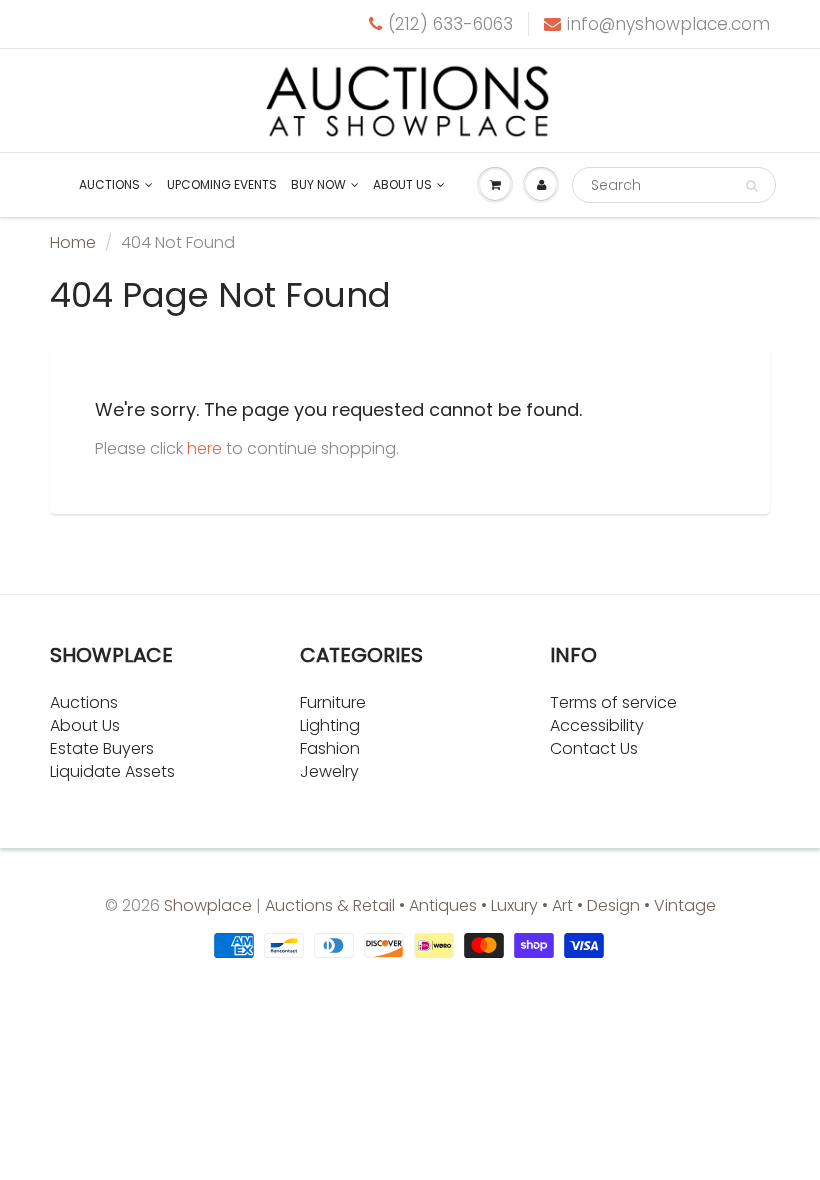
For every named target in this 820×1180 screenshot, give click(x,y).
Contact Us (594, 748)
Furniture (333, 702)
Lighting (330, 725)
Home (73, 242)
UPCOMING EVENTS (222, 184)
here (204, 448)
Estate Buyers (102, 748)
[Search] (751, 186)
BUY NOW (318, 184)
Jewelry (329, 771)
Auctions (109, 184)
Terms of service (613, 702)
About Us (85, 725)
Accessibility (597, 725)
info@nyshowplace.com (668, 24)
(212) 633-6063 (450, 24)
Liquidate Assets (112, 771)
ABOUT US (402, 184)
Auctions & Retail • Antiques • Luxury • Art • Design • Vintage (490, 905)
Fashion (330, 748)
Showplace (208, 905)
